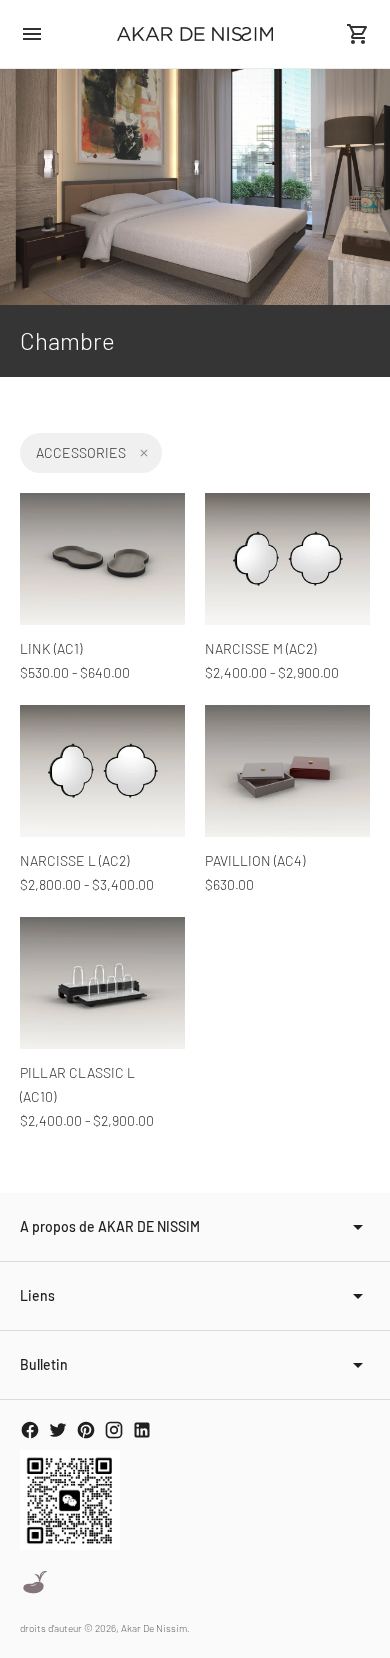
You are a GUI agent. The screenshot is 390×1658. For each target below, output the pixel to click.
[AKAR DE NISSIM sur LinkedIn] (142, 1430)
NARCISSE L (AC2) (74, 860)
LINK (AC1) (51, 648)
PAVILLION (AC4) (255, 860)
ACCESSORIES (81, 452)
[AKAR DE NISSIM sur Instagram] (114, 1430)
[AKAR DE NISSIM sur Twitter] (58, 1430)
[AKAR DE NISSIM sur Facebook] (30, 1430)
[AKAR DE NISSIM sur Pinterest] (86, 1430)
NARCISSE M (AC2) (260, 648)
